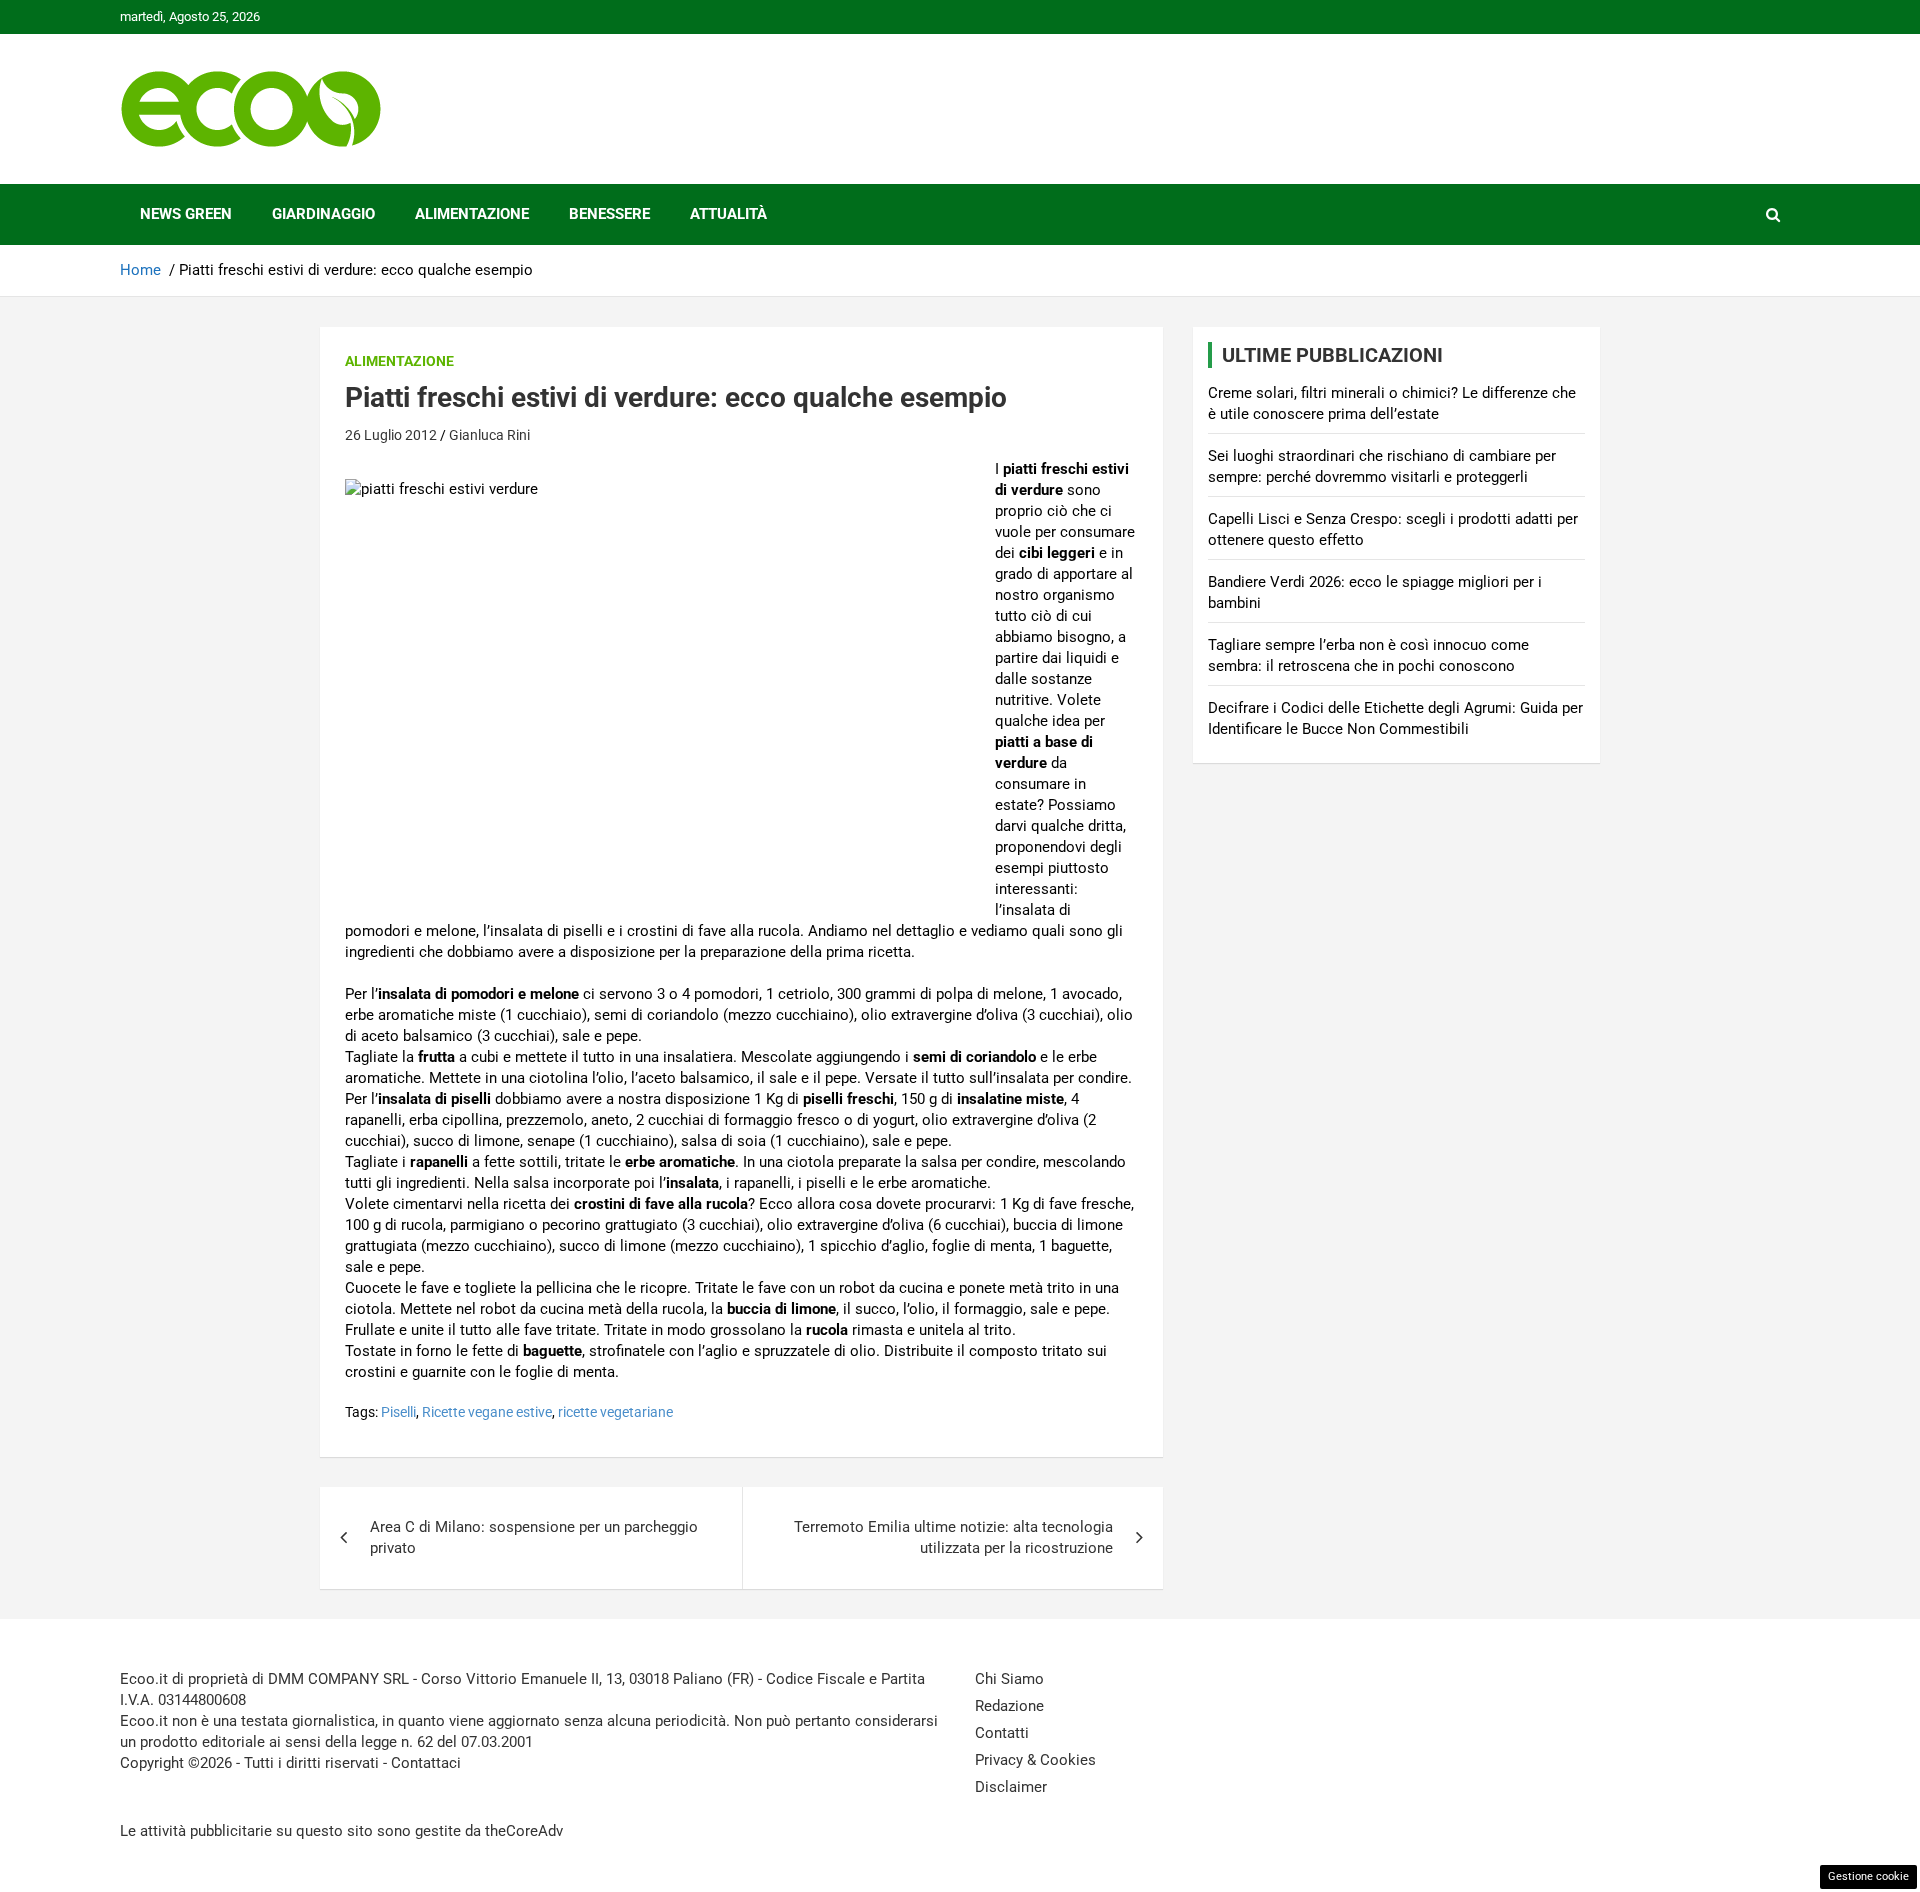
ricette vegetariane (615, 1412)
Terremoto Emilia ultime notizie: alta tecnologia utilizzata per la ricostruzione (953, 1537)
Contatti (1002, 1733)
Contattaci (426, 1763)
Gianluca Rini (489, 435)
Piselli (398, 1412)
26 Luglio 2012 (391, 435)
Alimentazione (472, 214)
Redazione (1009, 1706)
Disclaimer (1011, 1787)
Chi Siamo (1009, 1679)
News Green (186, 214)
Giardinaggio (323, 214)
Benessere (609, 214)
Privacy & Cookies (1035, 1760)
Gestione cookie (1868, 1876)
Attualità (728, 214)
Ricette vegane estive (487, 1412)
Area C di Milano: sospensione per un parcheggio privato (534, 1537)
